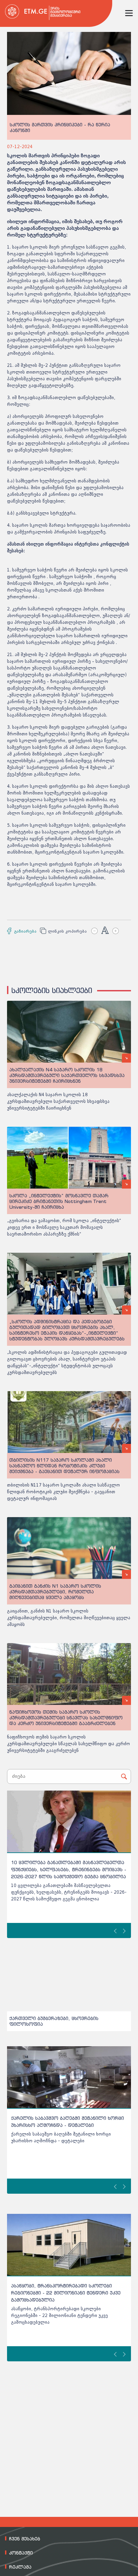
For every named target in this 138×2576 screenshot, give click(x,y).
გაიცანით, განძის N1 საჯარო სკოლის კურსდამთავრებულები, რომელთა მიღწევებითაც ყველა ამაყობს (69, 1618)
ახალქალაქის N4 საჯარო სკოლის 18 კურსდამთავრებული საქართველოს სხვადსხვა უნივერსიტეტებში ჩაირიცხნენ (58, 1101)
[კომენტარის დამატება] (10, 563)
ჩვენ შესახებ (25, 2539)
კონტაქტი (21, 2553)
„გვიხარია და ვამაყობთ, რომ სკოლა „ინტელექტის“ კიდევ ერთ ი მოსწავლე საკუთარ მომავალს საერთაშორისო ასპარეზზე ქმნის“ (64, 1227)
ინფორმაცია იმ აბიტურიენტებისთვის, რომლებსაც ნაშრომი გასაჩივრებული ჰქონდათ (58, 2293)
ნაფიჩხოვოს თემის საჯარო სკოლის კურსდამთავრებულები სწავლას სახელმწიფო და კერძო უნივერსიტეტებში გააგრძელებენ (68, 1744)
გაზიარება (23, 931)
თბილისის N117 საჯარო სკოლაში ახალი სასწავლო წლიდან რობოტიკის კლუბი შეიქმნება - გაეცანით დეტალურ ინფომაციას (63, 1492)
